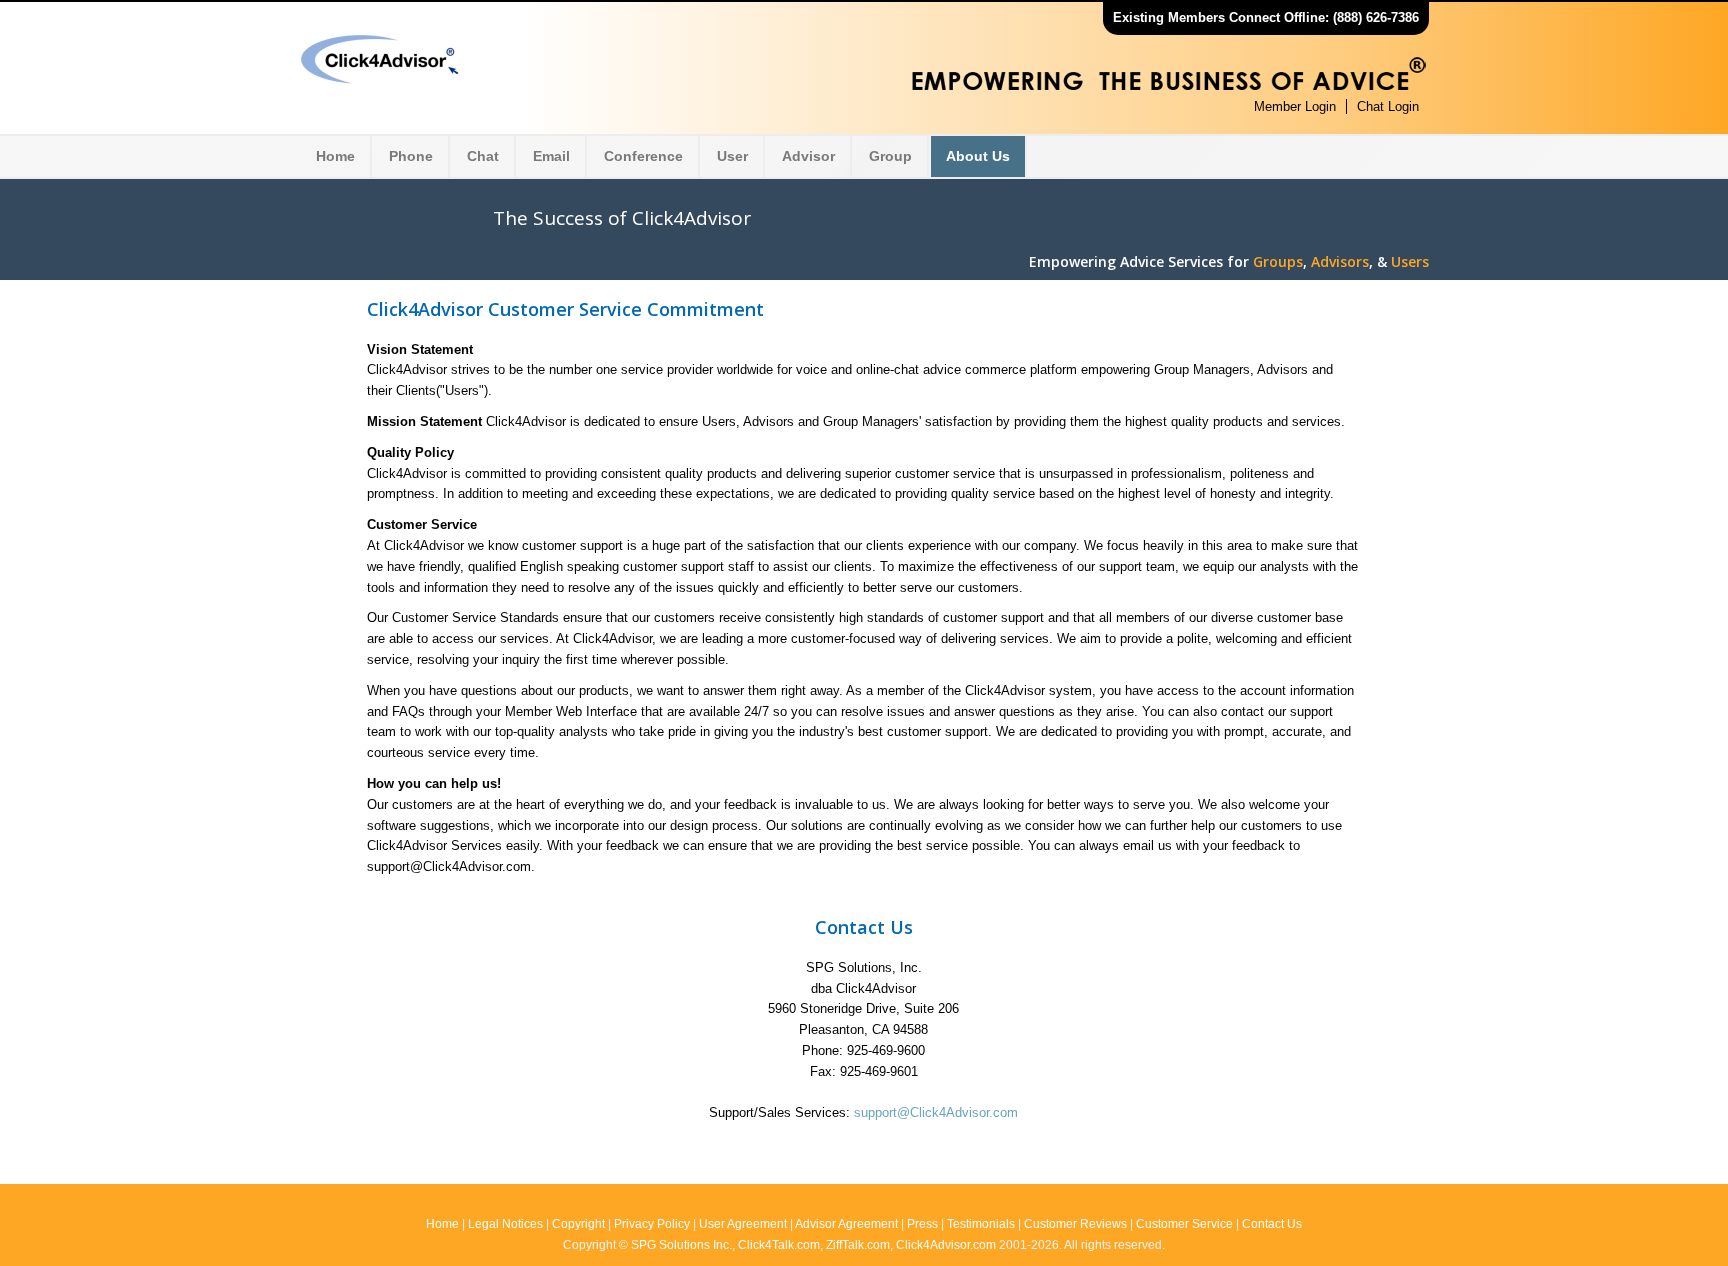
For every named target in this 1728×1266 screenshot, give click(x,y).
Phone (411, 156)
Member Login (1295, 106)
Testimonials (981, 1224)
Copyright (578, 1224)
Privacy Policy (652, 1224)
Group (890, 156)
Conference (643, 156)
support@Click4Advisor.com (936, 1112)
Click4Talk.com (779, 1245)
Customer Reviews (1075, 1224)
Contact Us (1272, 1224)
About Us (978, 156)
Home (335, 156)
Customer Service (1184, 1224)
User (732, 156)
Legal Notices (505, 1224)
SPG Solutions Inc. (681, 1245)
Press (922, 1224)
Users (1410, 261)
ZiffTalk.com (858, 1245)
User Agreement (743, 1224)
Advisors (1340, 261)
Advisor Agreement (846, 1224)
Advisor (808, 156)
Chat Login (1388, 106)
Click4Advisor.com (946, 1245)
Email (551, 156)
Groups (1278, 261)
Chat (483, 156)
